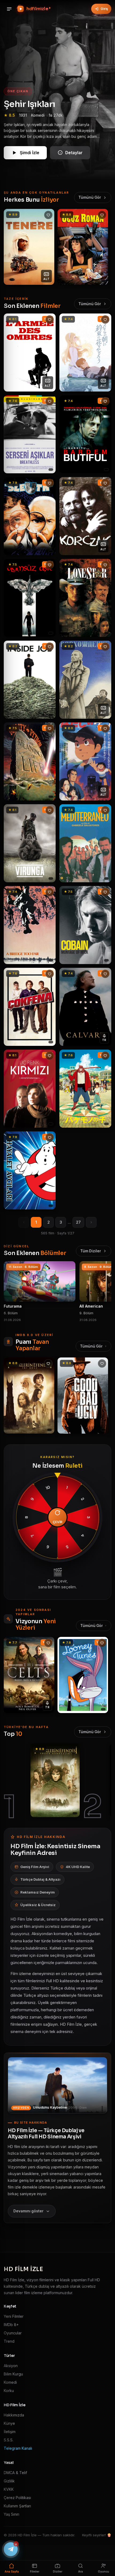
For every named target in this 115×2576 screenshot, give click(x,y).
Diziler (58, 2572)
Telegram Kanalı (18, 2448)
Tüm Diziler (91, 1251)
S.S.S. (9, 2440)
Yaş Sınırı (11, 2514)
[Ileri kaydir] (104, 247)
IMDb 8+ (11, 2325)
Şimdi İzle (30, 153)
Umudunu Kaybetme (50, 2107)
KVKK (9, 2489)
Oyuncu (103, 2572)
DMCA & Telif (15, 2473)
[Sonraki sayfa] (91, 1222)
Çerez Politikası (17, 2498)
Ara (80, 2572)
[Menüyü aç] (9, 9)
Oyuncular (13, 2333)
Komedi (10, 2382)
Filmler (35, 2572)
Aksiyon (11, 2366)
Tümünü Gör (90, 197)
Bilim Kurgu (13, 2374)
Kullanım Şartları (17, 2506)
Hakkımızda (14, 2415)
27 (78, 1222)
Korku (9, 2391)
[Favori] (48, 215)
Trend (9, 2341)
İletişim (10, 2432)
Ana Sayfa (12, 2572)
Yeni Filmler (14, 2316)
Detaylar (74, 153)
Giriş (104, 9)
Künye (9, 2423)
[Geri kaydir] (11, 247)
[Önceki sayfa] (24, 1222)
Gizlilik (9, 2481)
